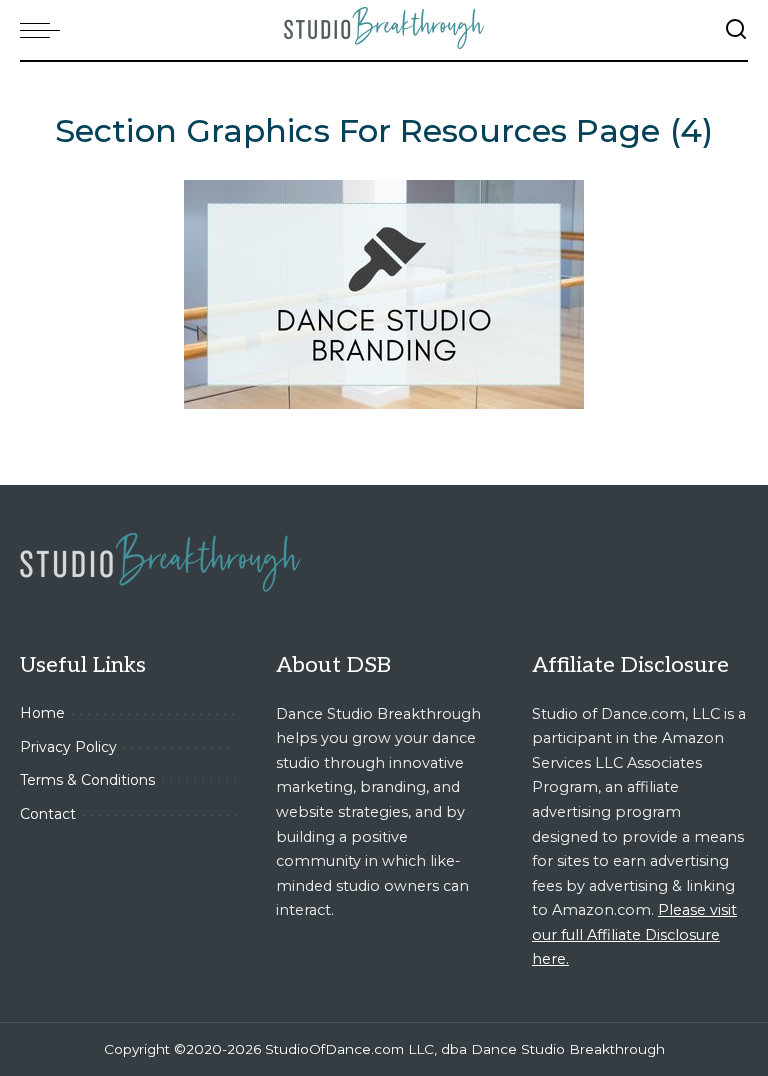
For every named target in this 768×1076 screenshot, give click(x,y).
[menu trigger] (45, 30)
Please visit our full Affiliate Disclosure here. (634, 934)
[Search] (736, 30)
